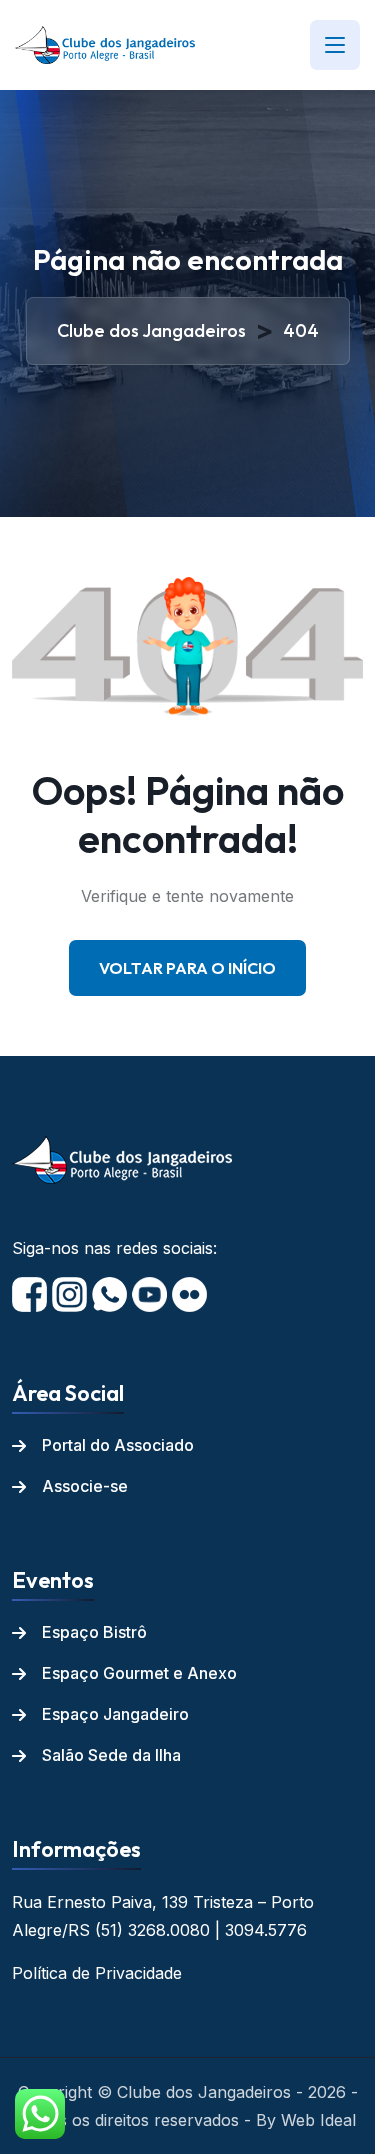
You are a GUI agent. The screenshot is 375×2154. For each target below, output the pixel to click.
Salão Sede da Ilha (111, 1755)
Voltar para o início (187, 968)
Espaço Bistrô (94, 1632)
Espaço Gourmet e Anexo (139, 1673)
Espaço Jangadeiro (115, 1714)
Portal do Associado (118, 1445)
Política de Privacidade (97, 1973)
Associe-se (85, 1486)
